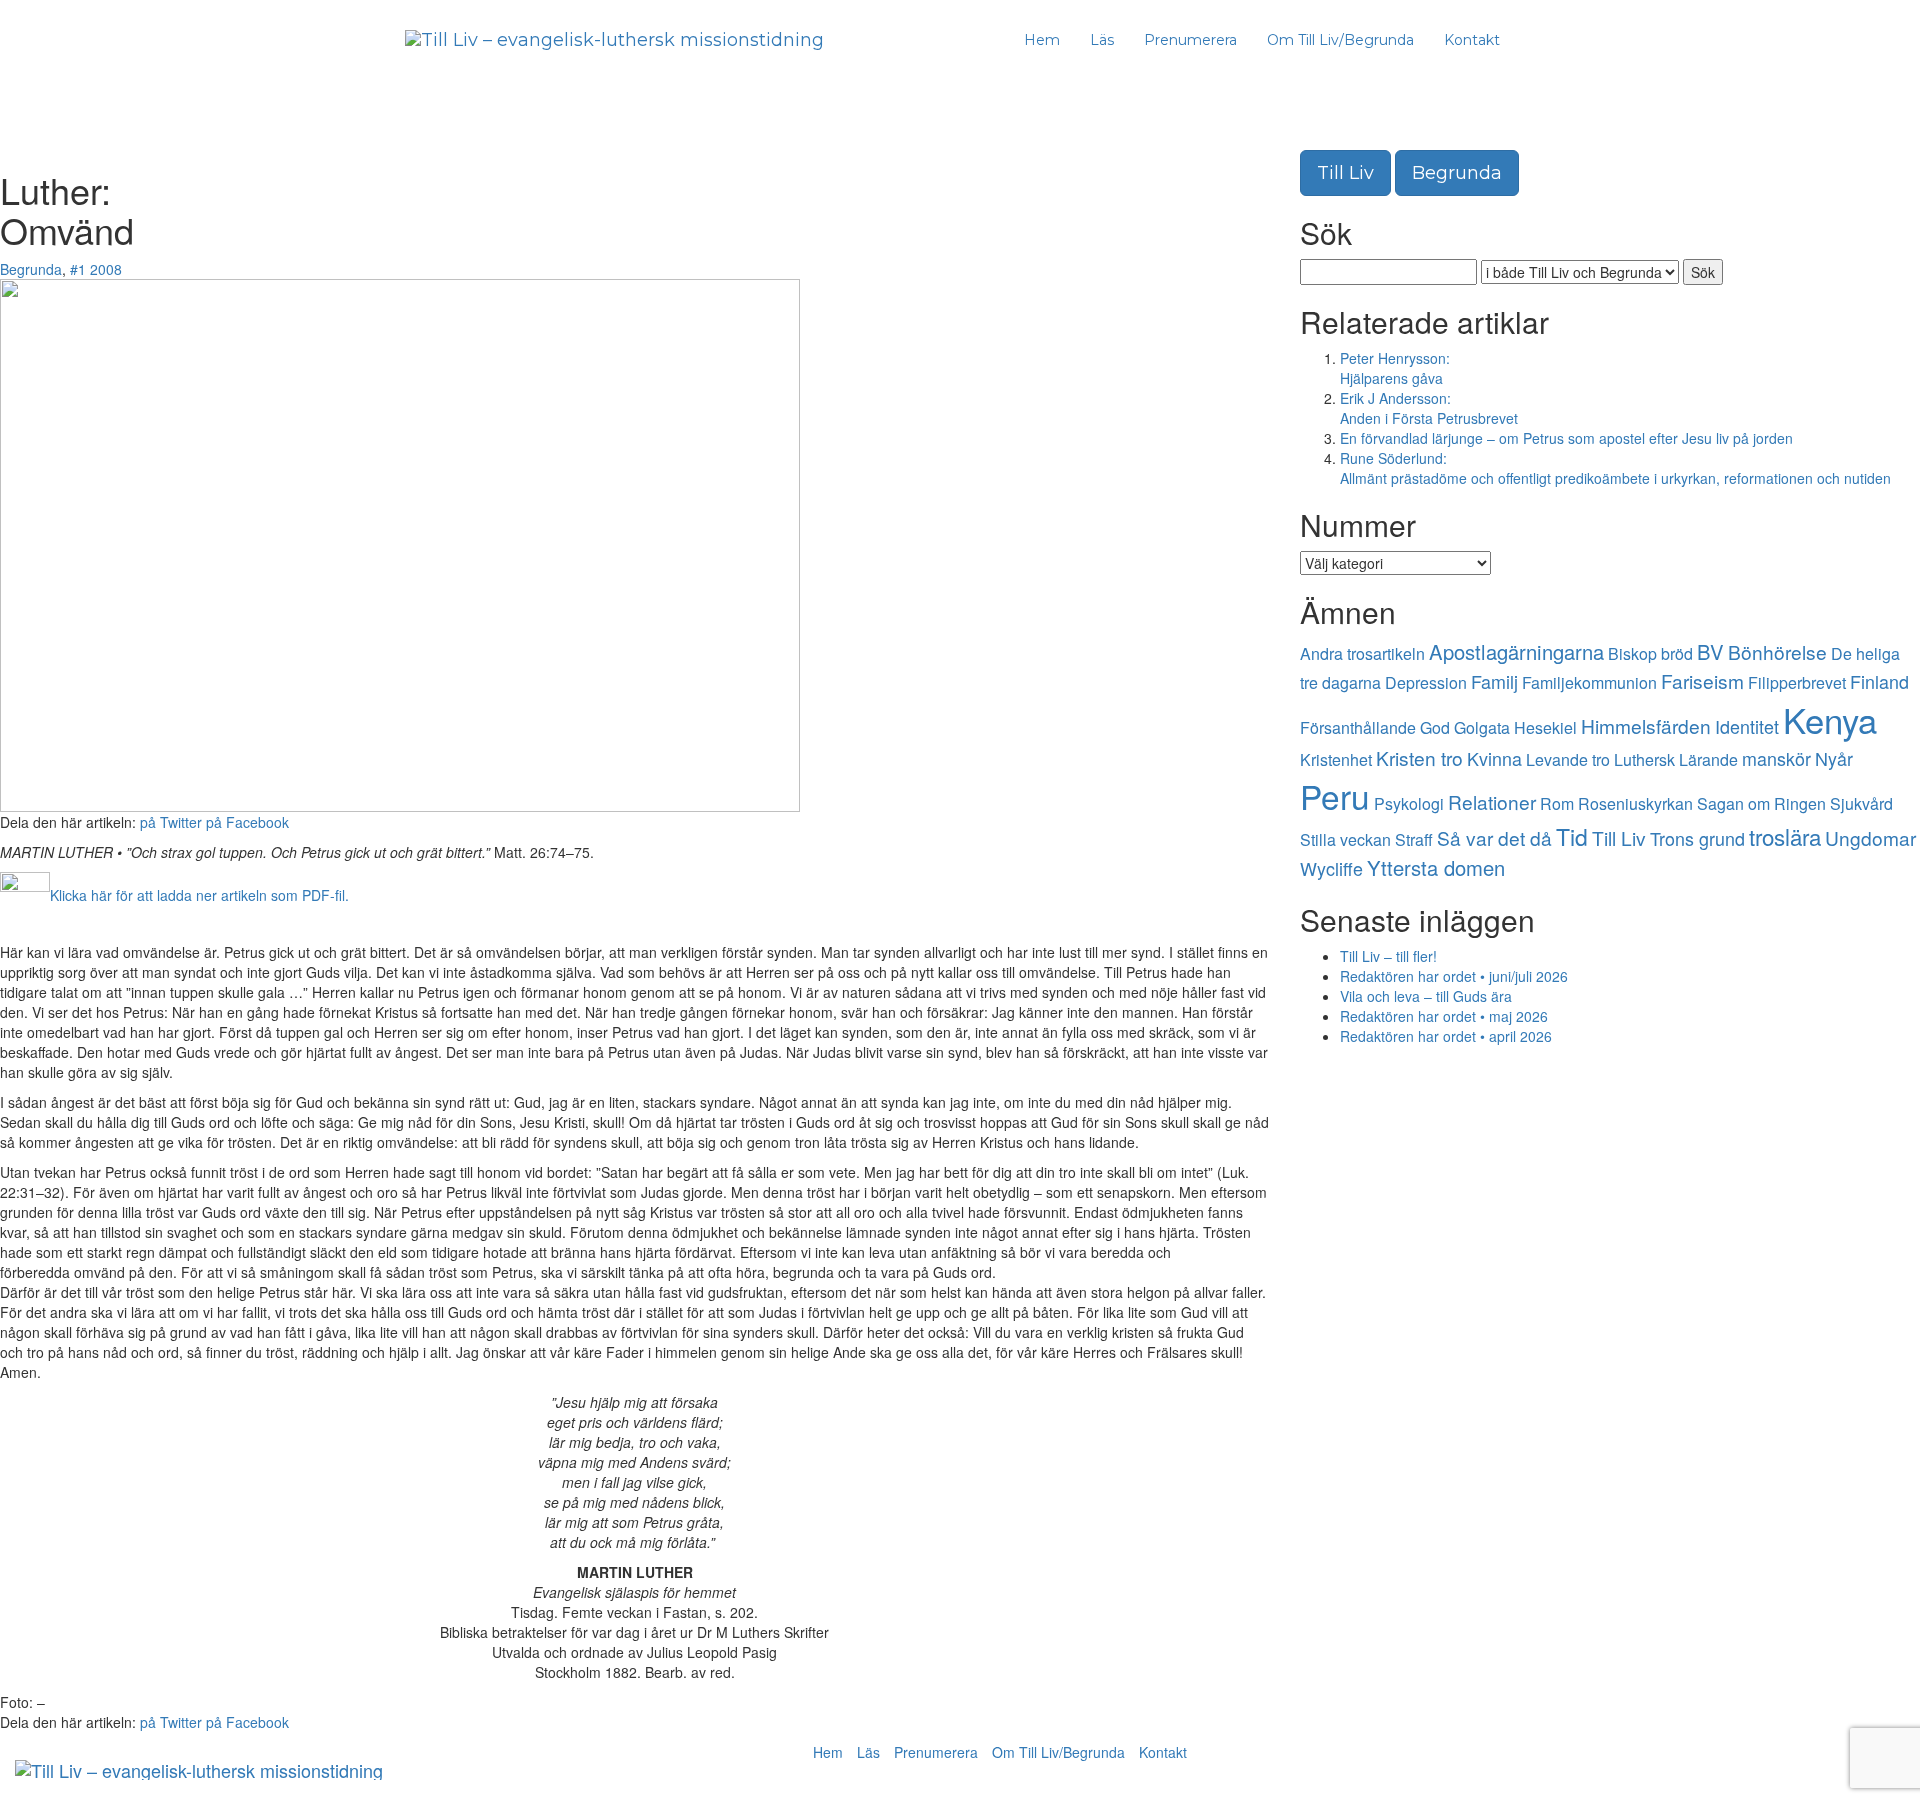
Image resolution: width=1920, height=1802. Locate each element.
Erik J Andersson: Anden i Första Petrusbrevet (1429, 408)
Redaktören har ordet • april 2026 (1446, 1036)
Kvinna (1494, 758)
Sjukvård (1861, 803)
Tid (1572, 836)
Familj (1494, 681)
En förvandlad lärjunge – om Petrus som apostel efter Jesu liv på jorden (1566, 438)
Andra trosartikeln (1362, 653)
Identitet (1747, 726)
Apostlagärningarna (1516, 651)
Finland (1879, 681)
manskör (1776, 758)
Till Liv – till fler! (1388, 956)
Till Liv (1345, 173)
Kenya (1830, 719)
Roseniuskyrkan (1635, 803)
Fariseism (1702, 680)
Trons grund (1697, 838)
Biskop (1632, 653)
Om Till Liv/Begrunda (1340, 40)
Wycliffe (1331, 868)
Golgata (1482, 727)
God (1435, 727)
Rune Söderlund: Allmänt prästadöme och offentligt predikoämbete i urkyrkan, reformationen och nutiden (1615, 468)
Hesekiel (1545, 727)
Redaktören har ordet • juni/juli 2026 (1454, 976)
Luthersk (1644, 759)
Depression (1426, 682)
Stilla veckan (1345, 839)
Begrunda (31, 269)
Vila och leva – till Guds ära (1426, 996)
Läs (1102, 40)
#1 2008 (96, 269)
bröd (1677, 653)
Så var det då (1494, 837)
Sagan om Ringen (1761, 803)
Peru (1335, 795)
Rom (1557, 803)
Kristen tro (1419, 757)
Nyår (1834, 758)
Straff (1414, 839)
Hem (1042, 40)
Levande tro (1568, 759)
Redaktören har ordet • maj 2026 (1444, 1016)
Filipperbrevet (1797, 682)
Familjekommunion (1589, 682)
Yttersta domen (1436, 867)
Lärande (1708, 759)
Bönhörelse (1777, 651)
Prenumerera (1190, 40)
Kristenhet (1336, 759)
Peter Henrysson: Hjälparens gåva (1395, 368)
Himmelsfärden (1646, 725)
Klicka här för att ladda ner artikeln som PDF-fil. (199, 895)
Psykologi (1409, 803)
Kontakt (1472, 40)
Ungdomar (1870, 837)
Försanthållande (1358, 727)
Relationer (1492, 801)
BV (1710, 651)
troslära (1785, 836)
